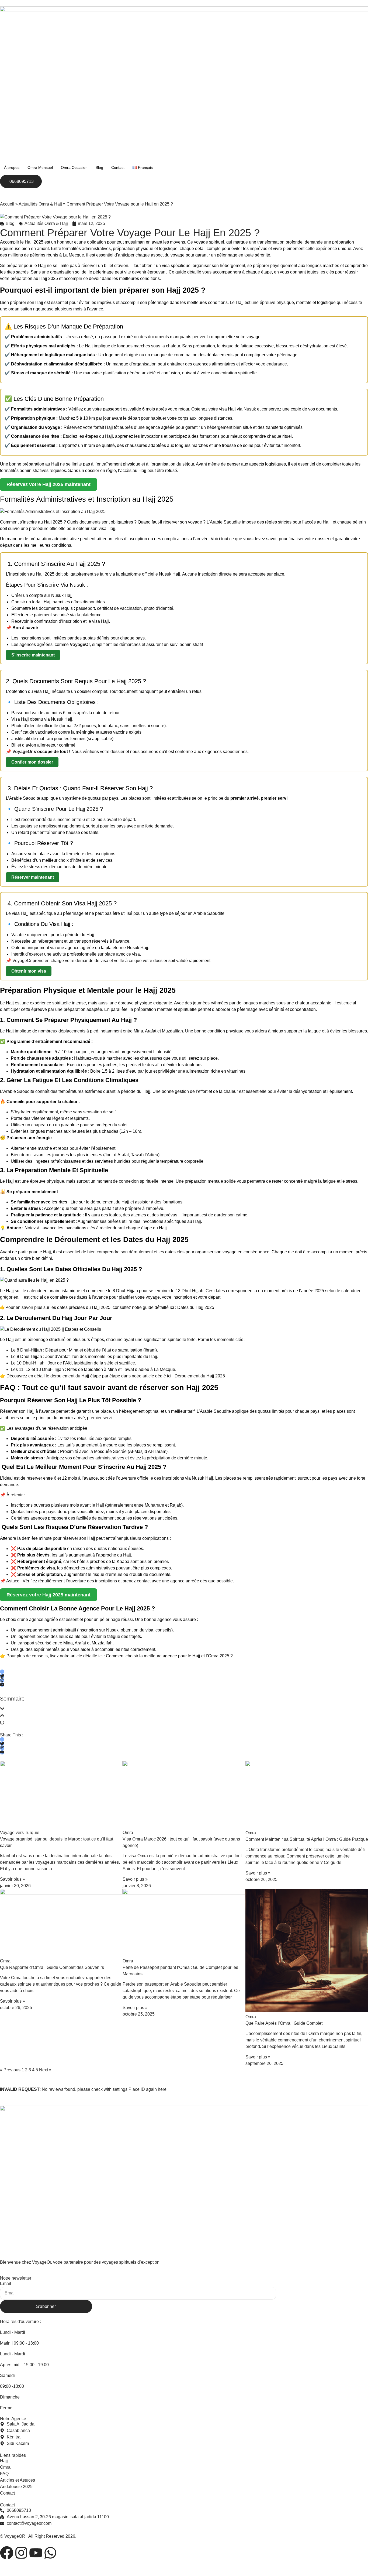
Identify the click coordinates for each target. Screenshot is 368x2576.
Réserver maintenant (33, 877)
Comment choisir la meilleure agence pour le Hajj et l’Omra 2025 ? (169, 1656)
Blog (99, 167)
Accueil (7, 204)
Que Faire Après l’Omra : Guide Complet (284, 2023)
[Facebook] (7, 2553)
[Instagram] (21, 2553)
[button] (184, 1710)
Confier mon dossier (32, 762)
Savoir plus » (13, 1879)
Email (6, 2283)
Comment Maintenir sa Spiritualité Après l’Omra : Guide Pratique (307, 1839)
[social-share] (2, 1672)
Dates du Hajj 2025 (196, 1307)
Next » (45, 2070)
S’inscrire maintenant (33, 655)
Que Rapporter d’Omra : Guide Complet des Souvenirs (52, 1967)
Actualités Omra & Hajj (40, 204)
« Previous (10, 2070)
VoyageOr (22, 752)
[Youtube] (36, 2553)
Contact (118, 167)
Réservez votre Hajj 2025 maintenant (48, 484)
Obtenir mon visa (29, 971)
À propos (12, 167)
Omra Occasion (74, 167)
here (162, 2089)
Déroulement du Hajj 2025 (200, 1376)
